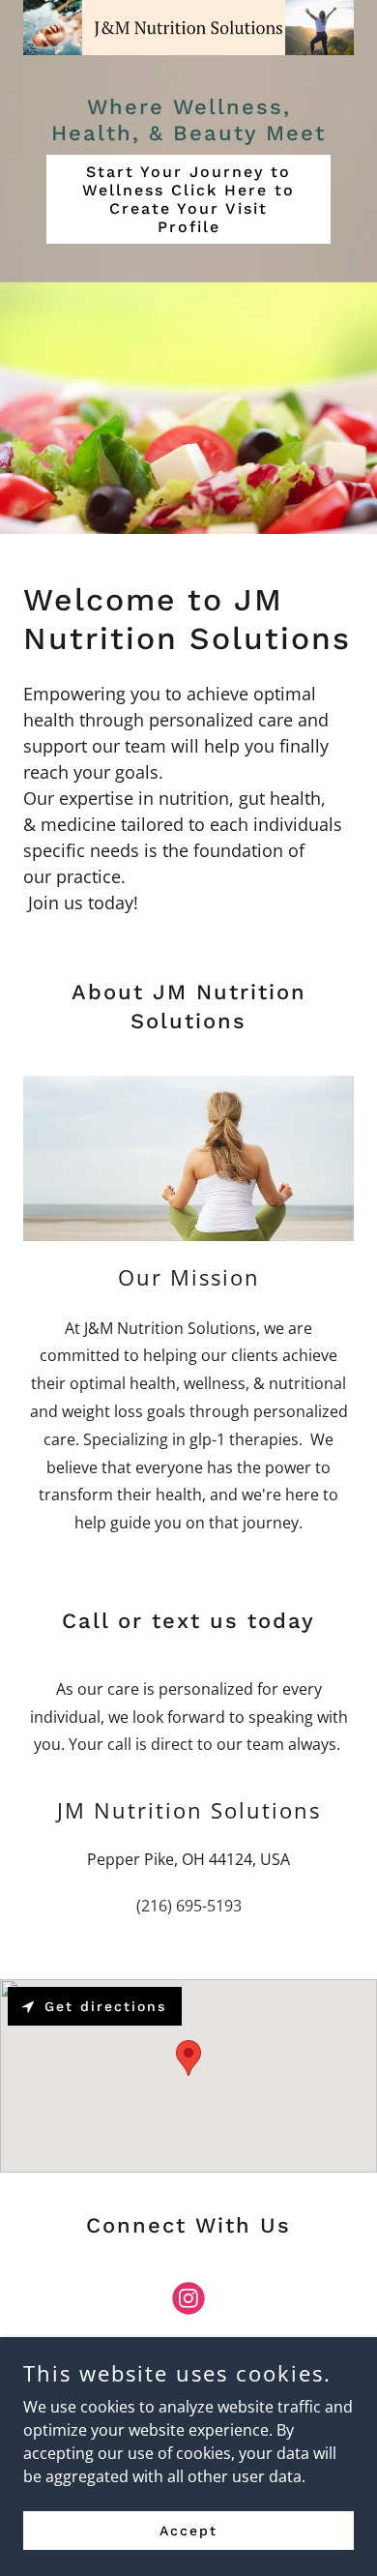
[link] (188, 2302)
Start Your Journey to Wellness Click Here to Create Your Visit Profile (188, 199)
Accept (188, 2530)
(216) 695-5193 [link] (189, 1906)
